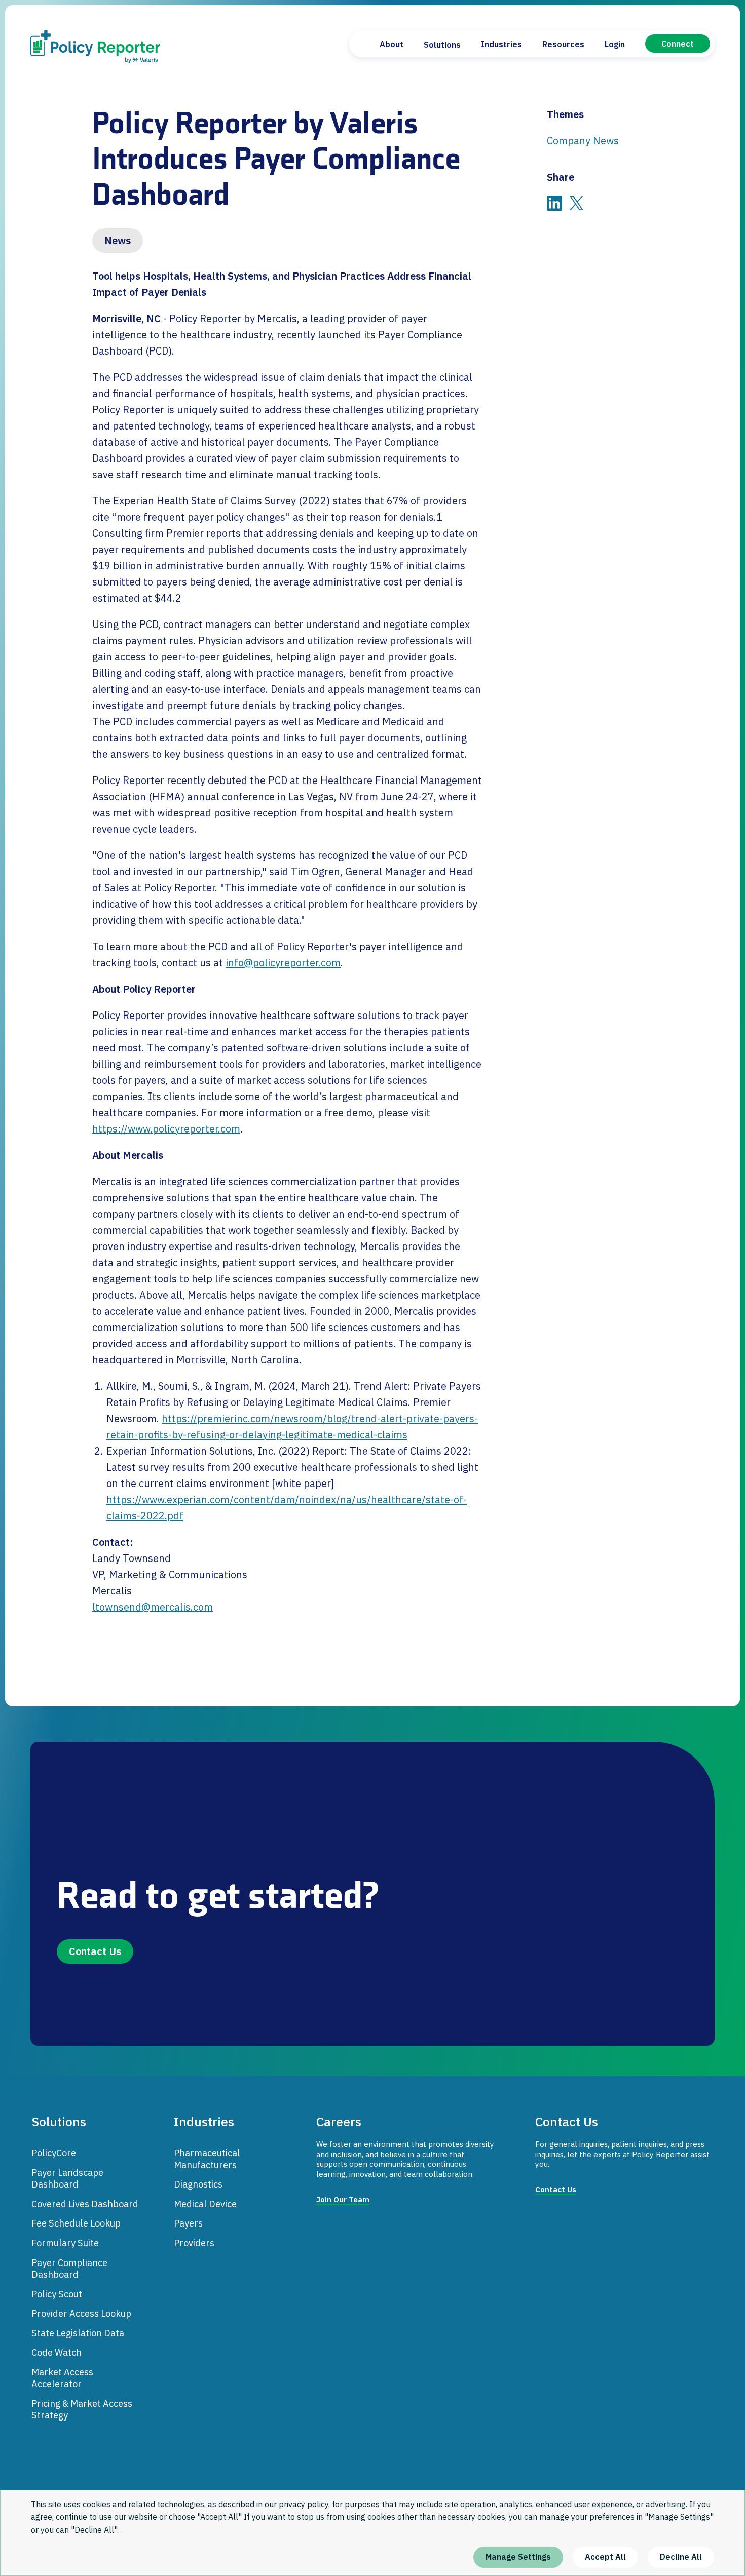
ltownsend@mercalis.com (153, 1607)
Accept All (605, 2557)
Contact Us (95, 1951)
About (392, 44)
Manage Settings (518, 2557)
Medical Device (205, 2204)
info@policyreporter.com (283, 963)
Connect (678, 44)
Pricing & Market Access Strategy (82, 2409)
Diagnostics (198, 2184)
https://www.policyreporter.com (166, 1129)
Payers (188, 2223)
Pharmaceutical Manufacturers (207, 2159)
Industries (501, 44)
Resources (563, 44)
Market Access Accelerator (62, 2378)
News (118, 240)
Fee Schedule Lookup (76, 2223)
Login (615, 44)
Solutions (442, 45)
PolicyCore (54, 2153)
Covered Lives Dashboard (85, 2204)
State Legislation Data (78, 2333)
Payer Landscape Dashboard (67, 2178)
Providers (194, 2243)
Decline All (681, 2557)
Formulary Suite (65, 2243)
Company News (583, 141)
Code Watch (57, 2352)
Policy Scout (57, 2294)
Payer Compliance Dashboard (69, 2269)
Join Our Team (343, 2199)
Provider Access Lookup (81, 2313)
